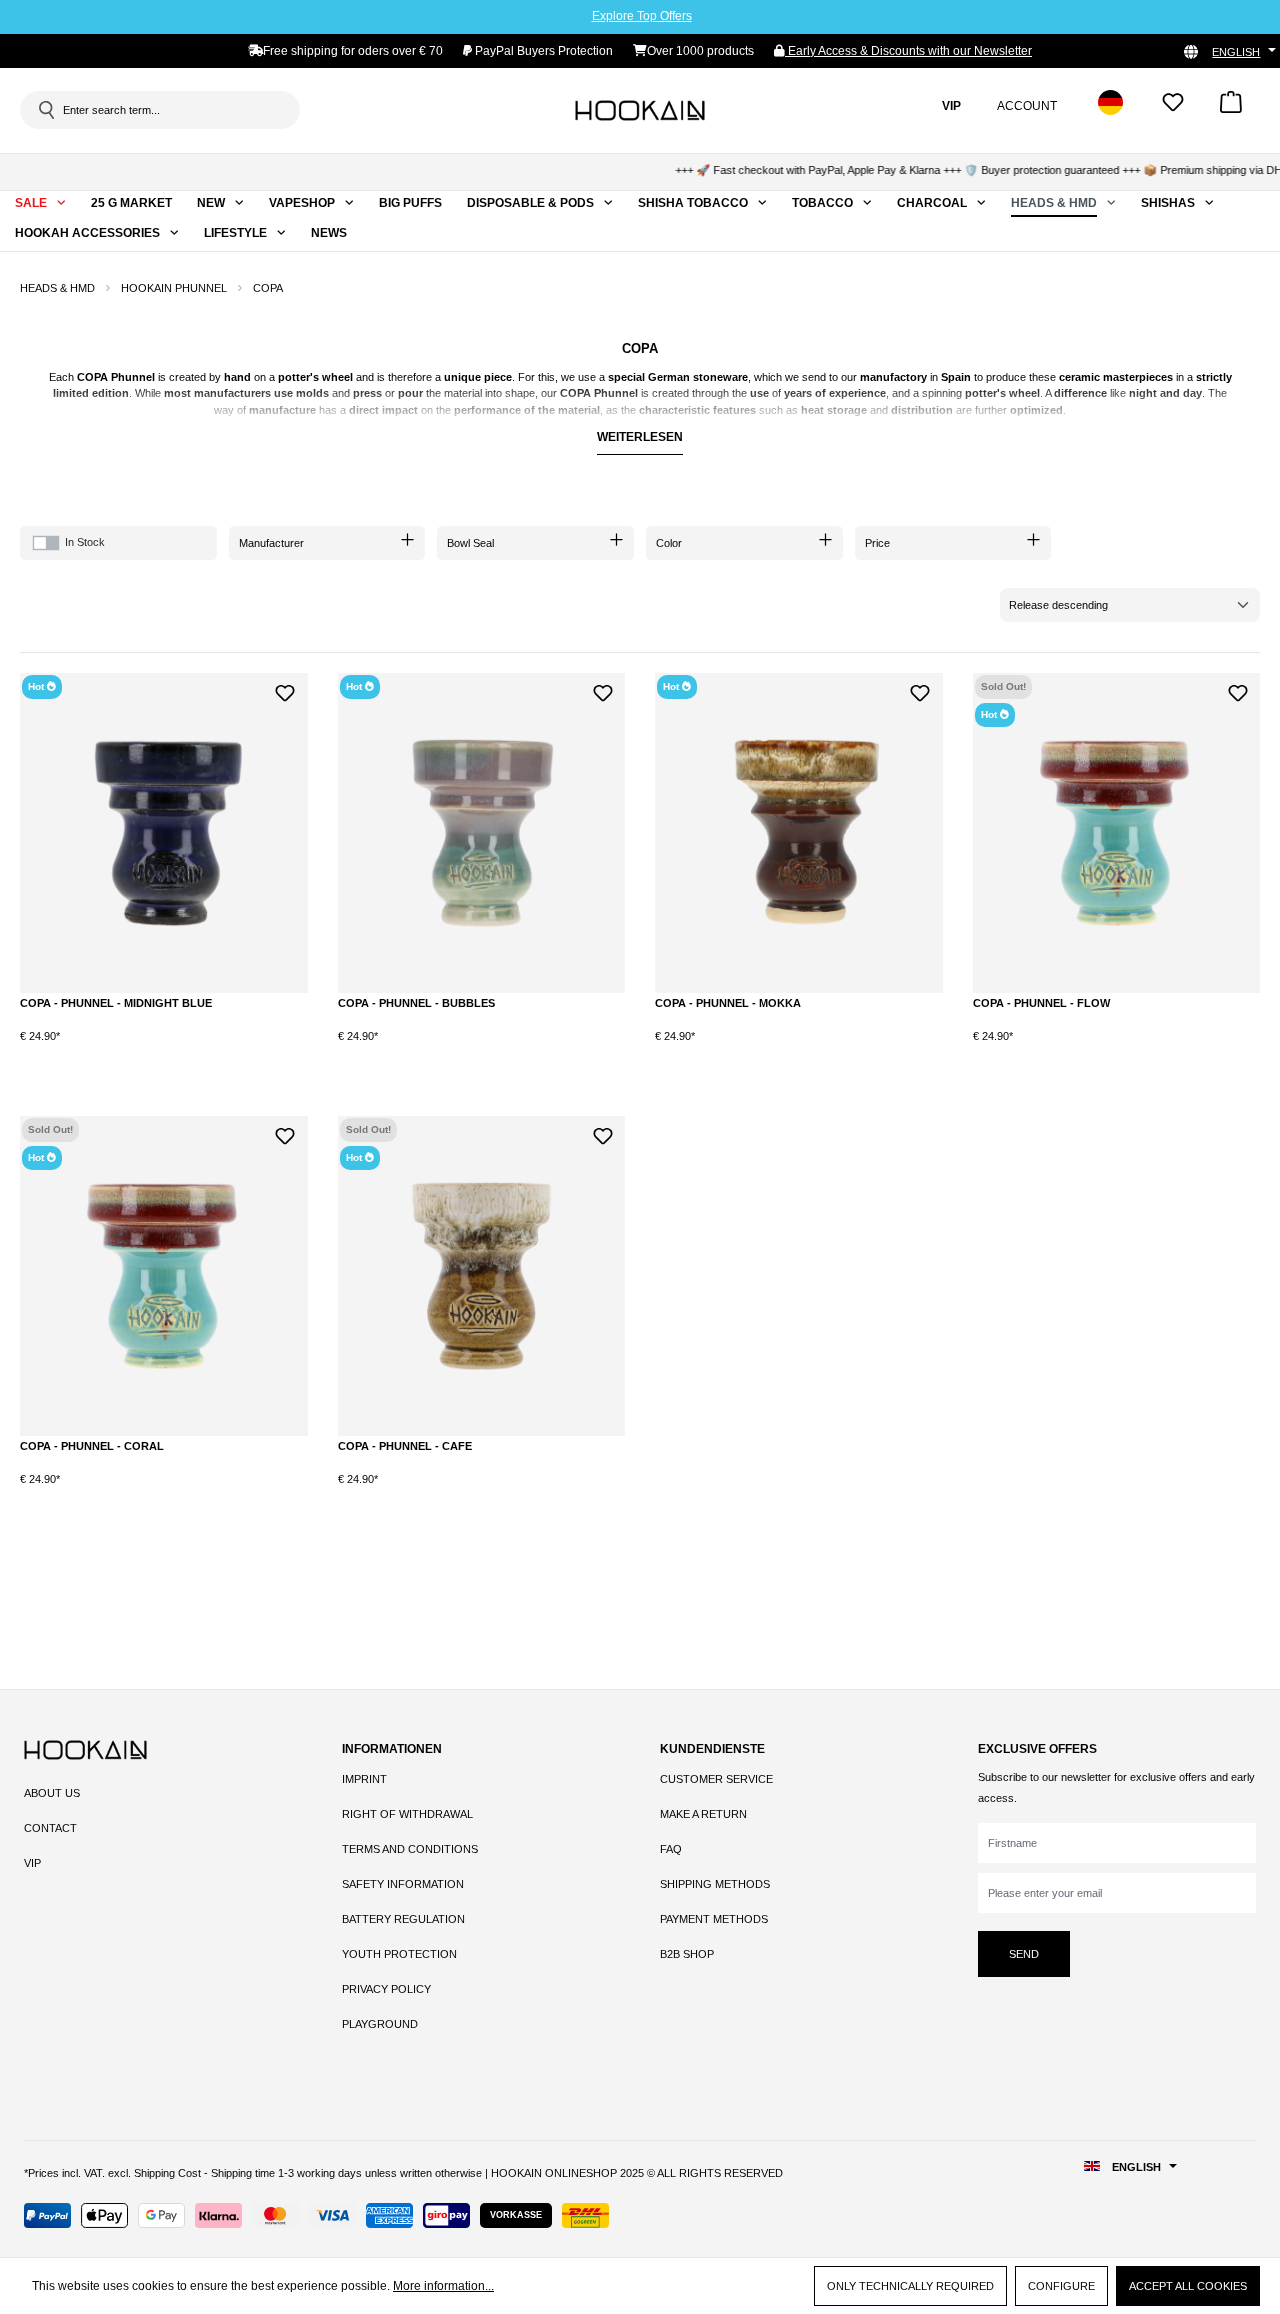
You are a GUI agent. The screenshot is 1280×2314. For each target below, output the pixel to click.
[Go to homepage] (640, 110)
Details (1116, 1053)
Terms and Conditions (410, 1849)
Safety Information (403, 1884)
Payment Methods (714, 1919)
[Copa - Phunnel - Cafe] (482, 1276)
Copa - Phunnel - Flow (1041, 1003)
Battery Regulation (403, 1919)
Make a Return (703, 1814)
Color (669, 543)
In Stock (85, 542)
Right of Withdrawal (407, 1814)
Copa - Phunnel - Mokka (728, 1003)
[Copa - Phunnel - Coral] (164, 1276)
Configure (1061, 2286)
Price (877, 543)
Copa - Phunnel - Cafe (405, 1446)
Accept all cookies (1188, 2286)
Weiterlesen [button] (640, 437)
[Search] (45, 110)
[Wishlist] (1173, 108)
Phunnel (133, 377)
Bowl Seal (470, 543)
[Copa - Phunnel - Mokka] (799, 833)
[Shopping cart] (1231, 108)
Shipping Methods (715, 1884)
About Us (52, 1793)
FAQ (671, 1849)
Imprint (364, 1779)
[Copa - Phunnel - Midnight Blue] (164, 833)
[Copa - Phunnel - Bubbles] (482, 833)
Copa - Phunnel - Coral (92, 1446)
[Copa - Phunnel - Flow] (1117, 833)
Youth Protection (399, 1954)
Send (1024, 1954)
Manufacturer (271, 543)
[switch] (46, 543)
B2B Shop (687, 1954)
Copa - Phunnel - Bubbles (416, 1003)
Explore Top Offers (642, 16)
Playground (380, 2024)
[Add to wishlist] (285, 690)
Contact (50, 1828)
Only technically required (910, 2286)
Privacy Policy (386, 1989)
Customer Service (716, 1779)
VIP (32, 1863)
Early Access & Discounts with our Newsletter (908, 51)
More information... (443, 2286)
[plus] (151, 1051)
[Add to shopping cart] (234, 1052)
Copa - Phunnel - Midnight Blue (116, 1003)
